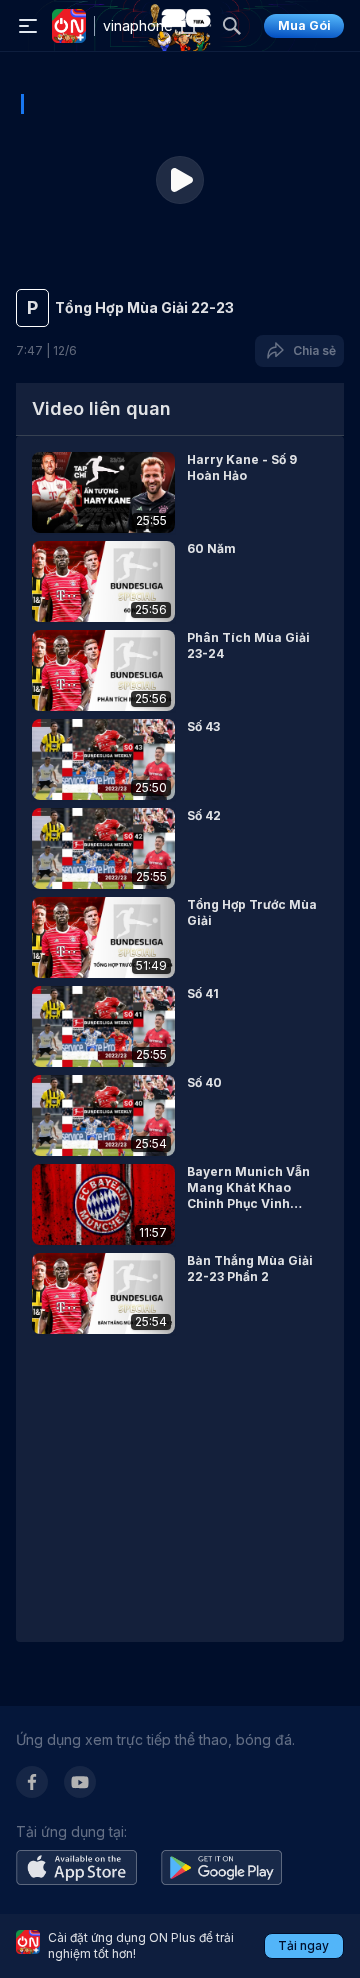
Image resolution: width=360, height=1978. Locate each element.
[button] (180, 492)
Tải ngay (303, 1945)
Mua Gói (304, 25)
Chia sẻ (311, 350)
